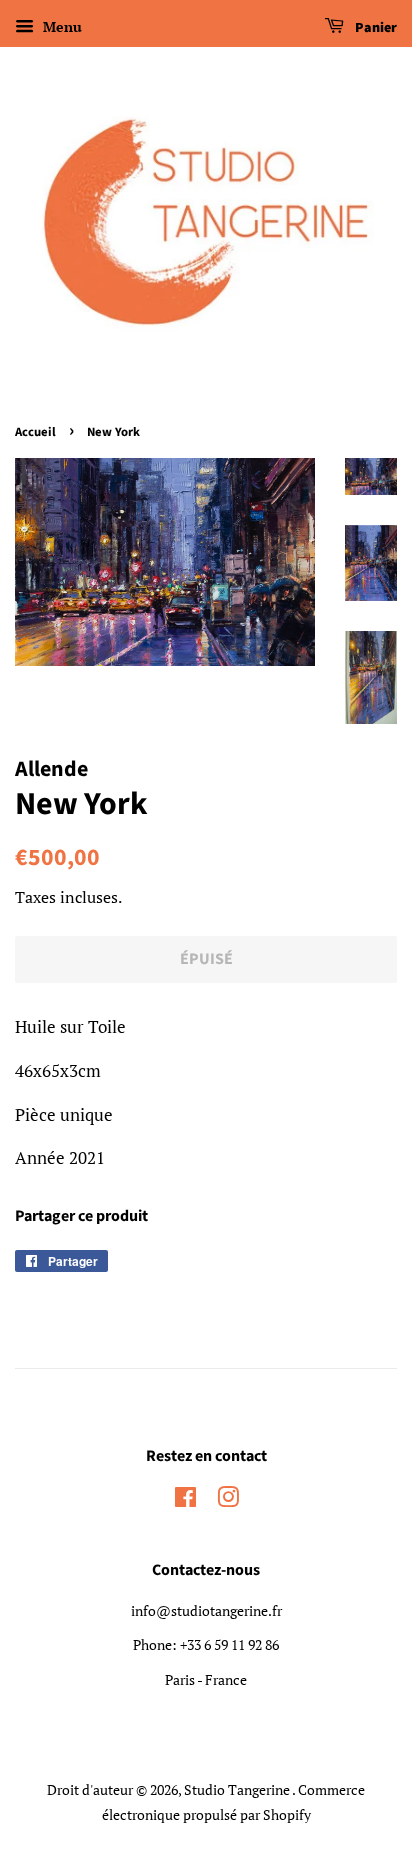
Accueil (35, 432)
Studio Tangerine (238, 1789)
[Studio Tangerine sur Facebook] (185, 1500)
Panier (374, 28)
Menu (60, 26)
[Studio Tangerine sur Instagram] (228, 1500)
